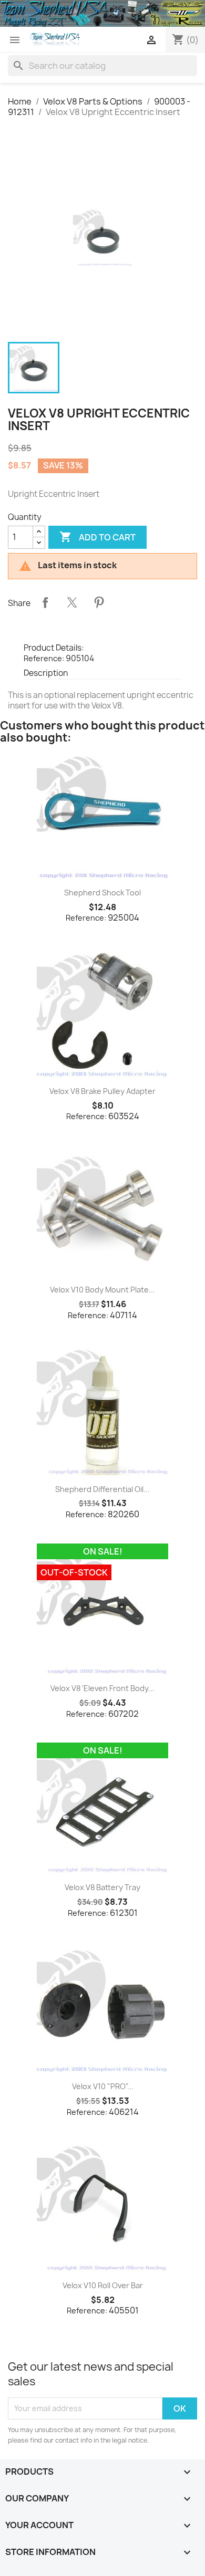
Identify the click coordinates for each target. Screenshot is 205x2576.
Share (45, 602)
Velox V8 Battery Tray (102, 1887)
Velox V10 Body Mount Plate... (102, 1290)
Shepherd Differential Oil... (102, 1489)
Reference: (44, 658)
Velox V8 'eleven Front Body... (102, 1688)
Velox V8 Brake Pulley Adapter (102, 1091)
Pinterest (99, 602)
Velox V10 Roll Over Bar (103, 2285)
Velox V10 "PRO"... (103, 2086)
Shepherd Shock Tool (102, 893)
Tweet (72, 602)
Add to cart (98, 537)
